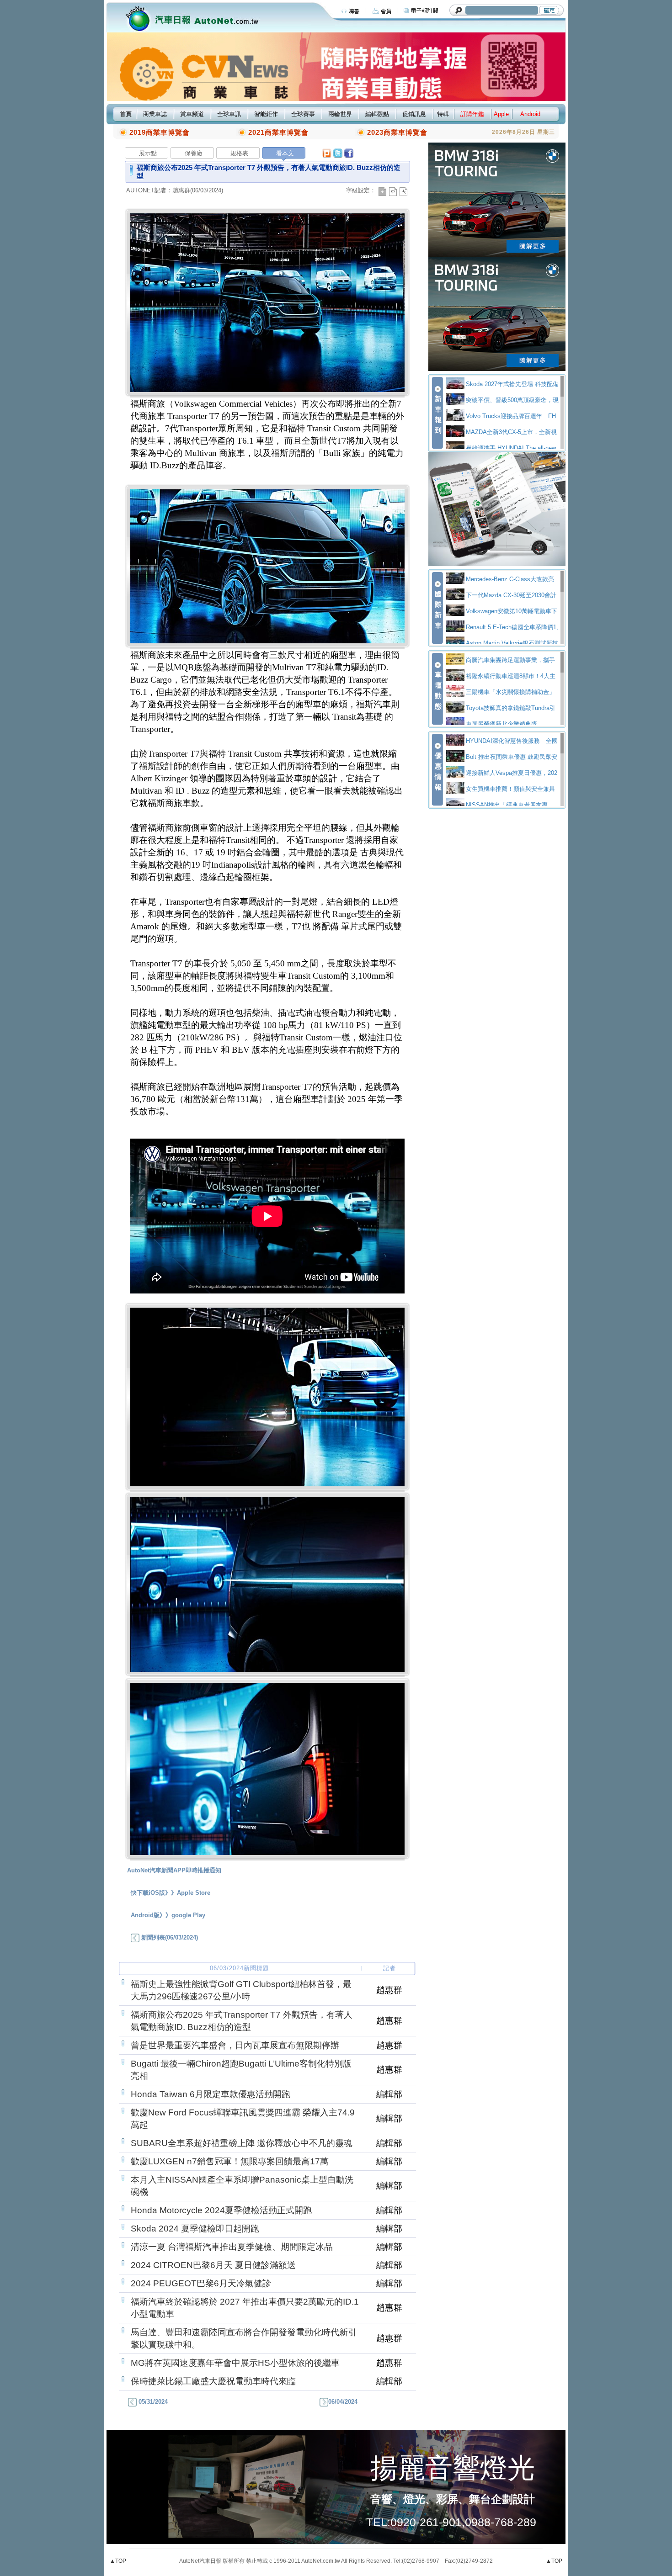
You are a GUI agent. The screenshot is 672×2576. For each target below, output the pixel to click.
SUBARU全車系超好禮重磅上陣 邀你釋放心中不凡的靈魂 (242, 2143)
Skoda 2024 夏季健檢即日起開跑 (195, 2229)
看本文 (285, 153)
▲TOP (118, 2561)
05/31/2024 (152, 2402)
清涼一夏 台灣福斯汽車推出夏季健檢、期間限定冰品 (232, 2247)
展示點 (148, 153)
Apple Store (194, 1893)
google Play (188, 1915)
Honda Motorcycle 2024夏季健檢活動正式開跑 (221, 2210)
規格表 (239, 153)
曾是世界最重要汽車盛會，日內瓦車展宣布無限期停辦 (235, 2045)
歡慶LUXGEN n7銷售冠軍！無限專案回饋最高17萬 (230, 2161)
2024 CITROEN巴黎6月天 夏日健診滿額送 (213, 2265)
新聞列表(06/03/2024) (169, 1937)
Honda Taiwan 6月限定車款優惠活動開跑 (211, 2094)
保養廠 (194, 153)
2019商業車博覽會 (160, 132)
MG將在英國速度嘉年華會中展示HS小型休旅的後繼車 (235, 2363)
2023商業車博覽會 (397, 132)
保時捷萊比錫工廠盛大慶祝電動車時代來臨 (213, 2381)
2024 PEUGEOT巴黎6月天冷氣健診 (201, 2283)
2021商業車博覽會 (278, 132)
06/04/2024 (343, 2402)
